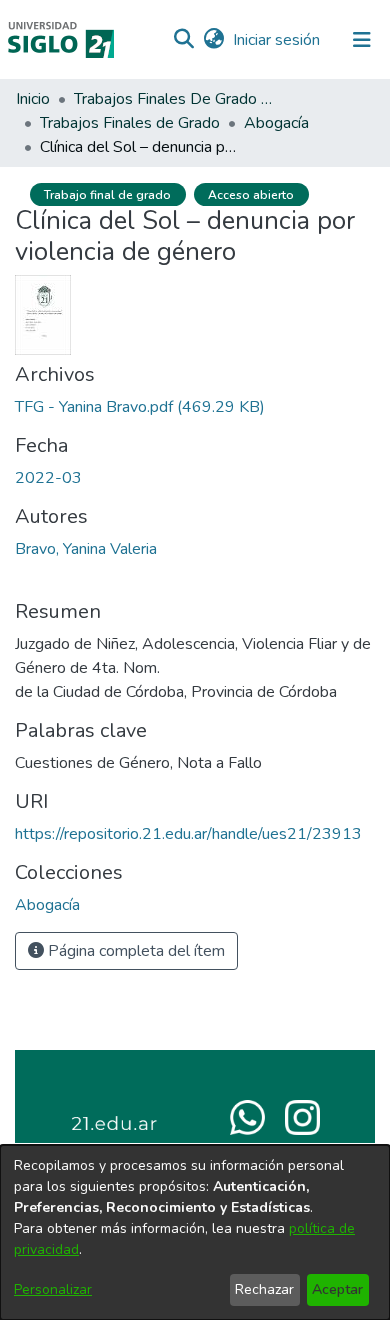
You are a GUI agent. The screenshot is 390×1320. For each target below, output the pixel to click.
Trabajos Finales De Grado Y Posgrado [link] (174, 99)
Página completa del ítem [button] (134, 951)
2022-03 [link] (48, 478)
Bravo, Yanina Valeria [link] (86, 549)
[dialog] (195, 1232)
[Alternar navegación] (362, 40)
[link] (140, 407)
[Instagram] (302, 1116)
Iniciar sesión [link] (277, 40)
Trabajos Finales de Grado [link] (130, 123)
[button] (183, 40)
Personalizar (53, 1289)
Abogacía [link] (276, 123)
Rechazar (264, 1289)
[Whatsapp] (247, 1116)
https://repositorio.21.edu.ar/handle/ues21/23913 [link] (188, 834)
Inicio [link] (33, 99)
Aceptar (337, 1289)
